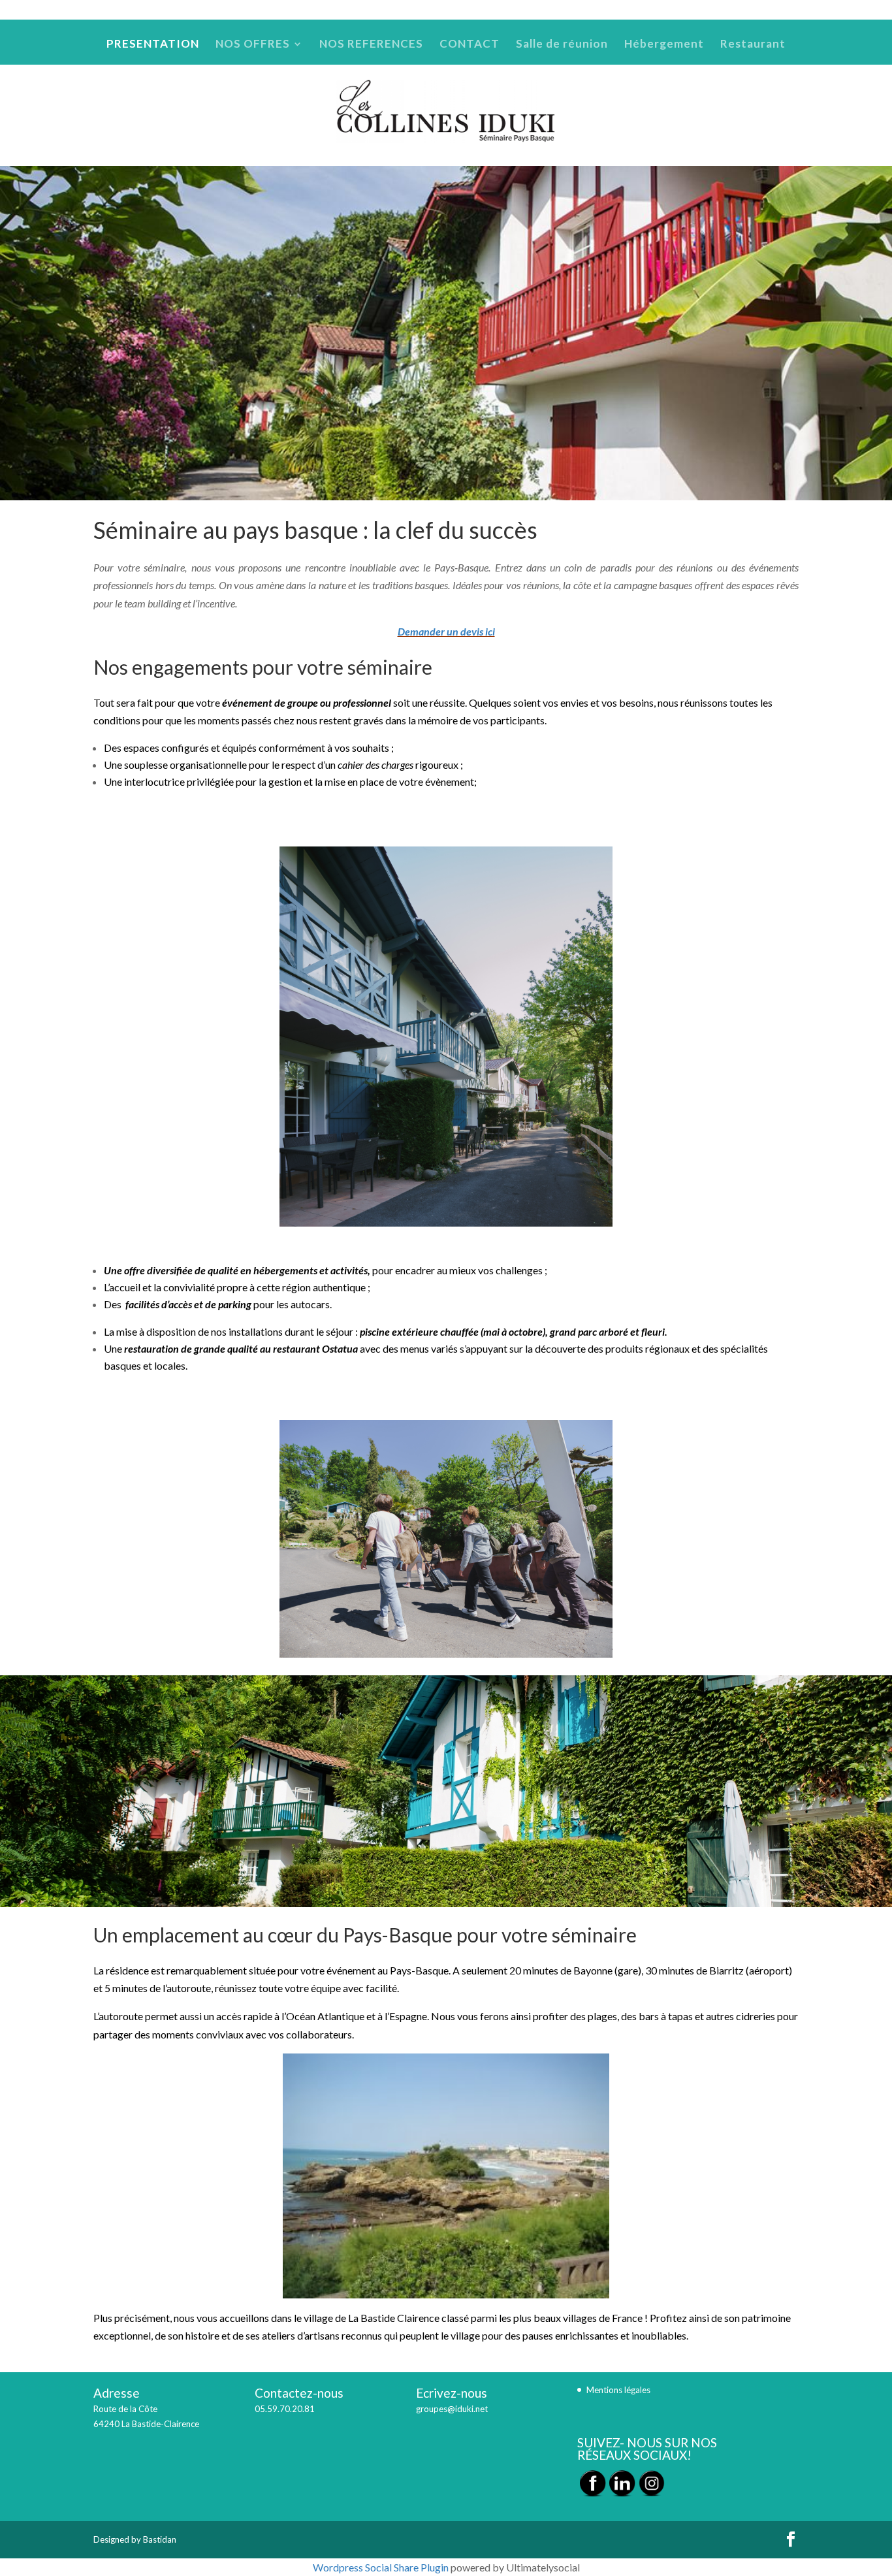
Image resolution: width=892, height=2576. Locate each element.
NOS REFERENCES (530, 10)
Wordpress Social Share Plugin (382, 2567)
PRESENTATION (382, 10)
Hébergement (722, 10)
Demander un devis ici (446, 631)
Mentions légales (618, 2390)
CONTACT (596, 10)
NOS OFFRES (448, 10)
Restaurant (778, 10)
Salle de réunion (656, 10)
